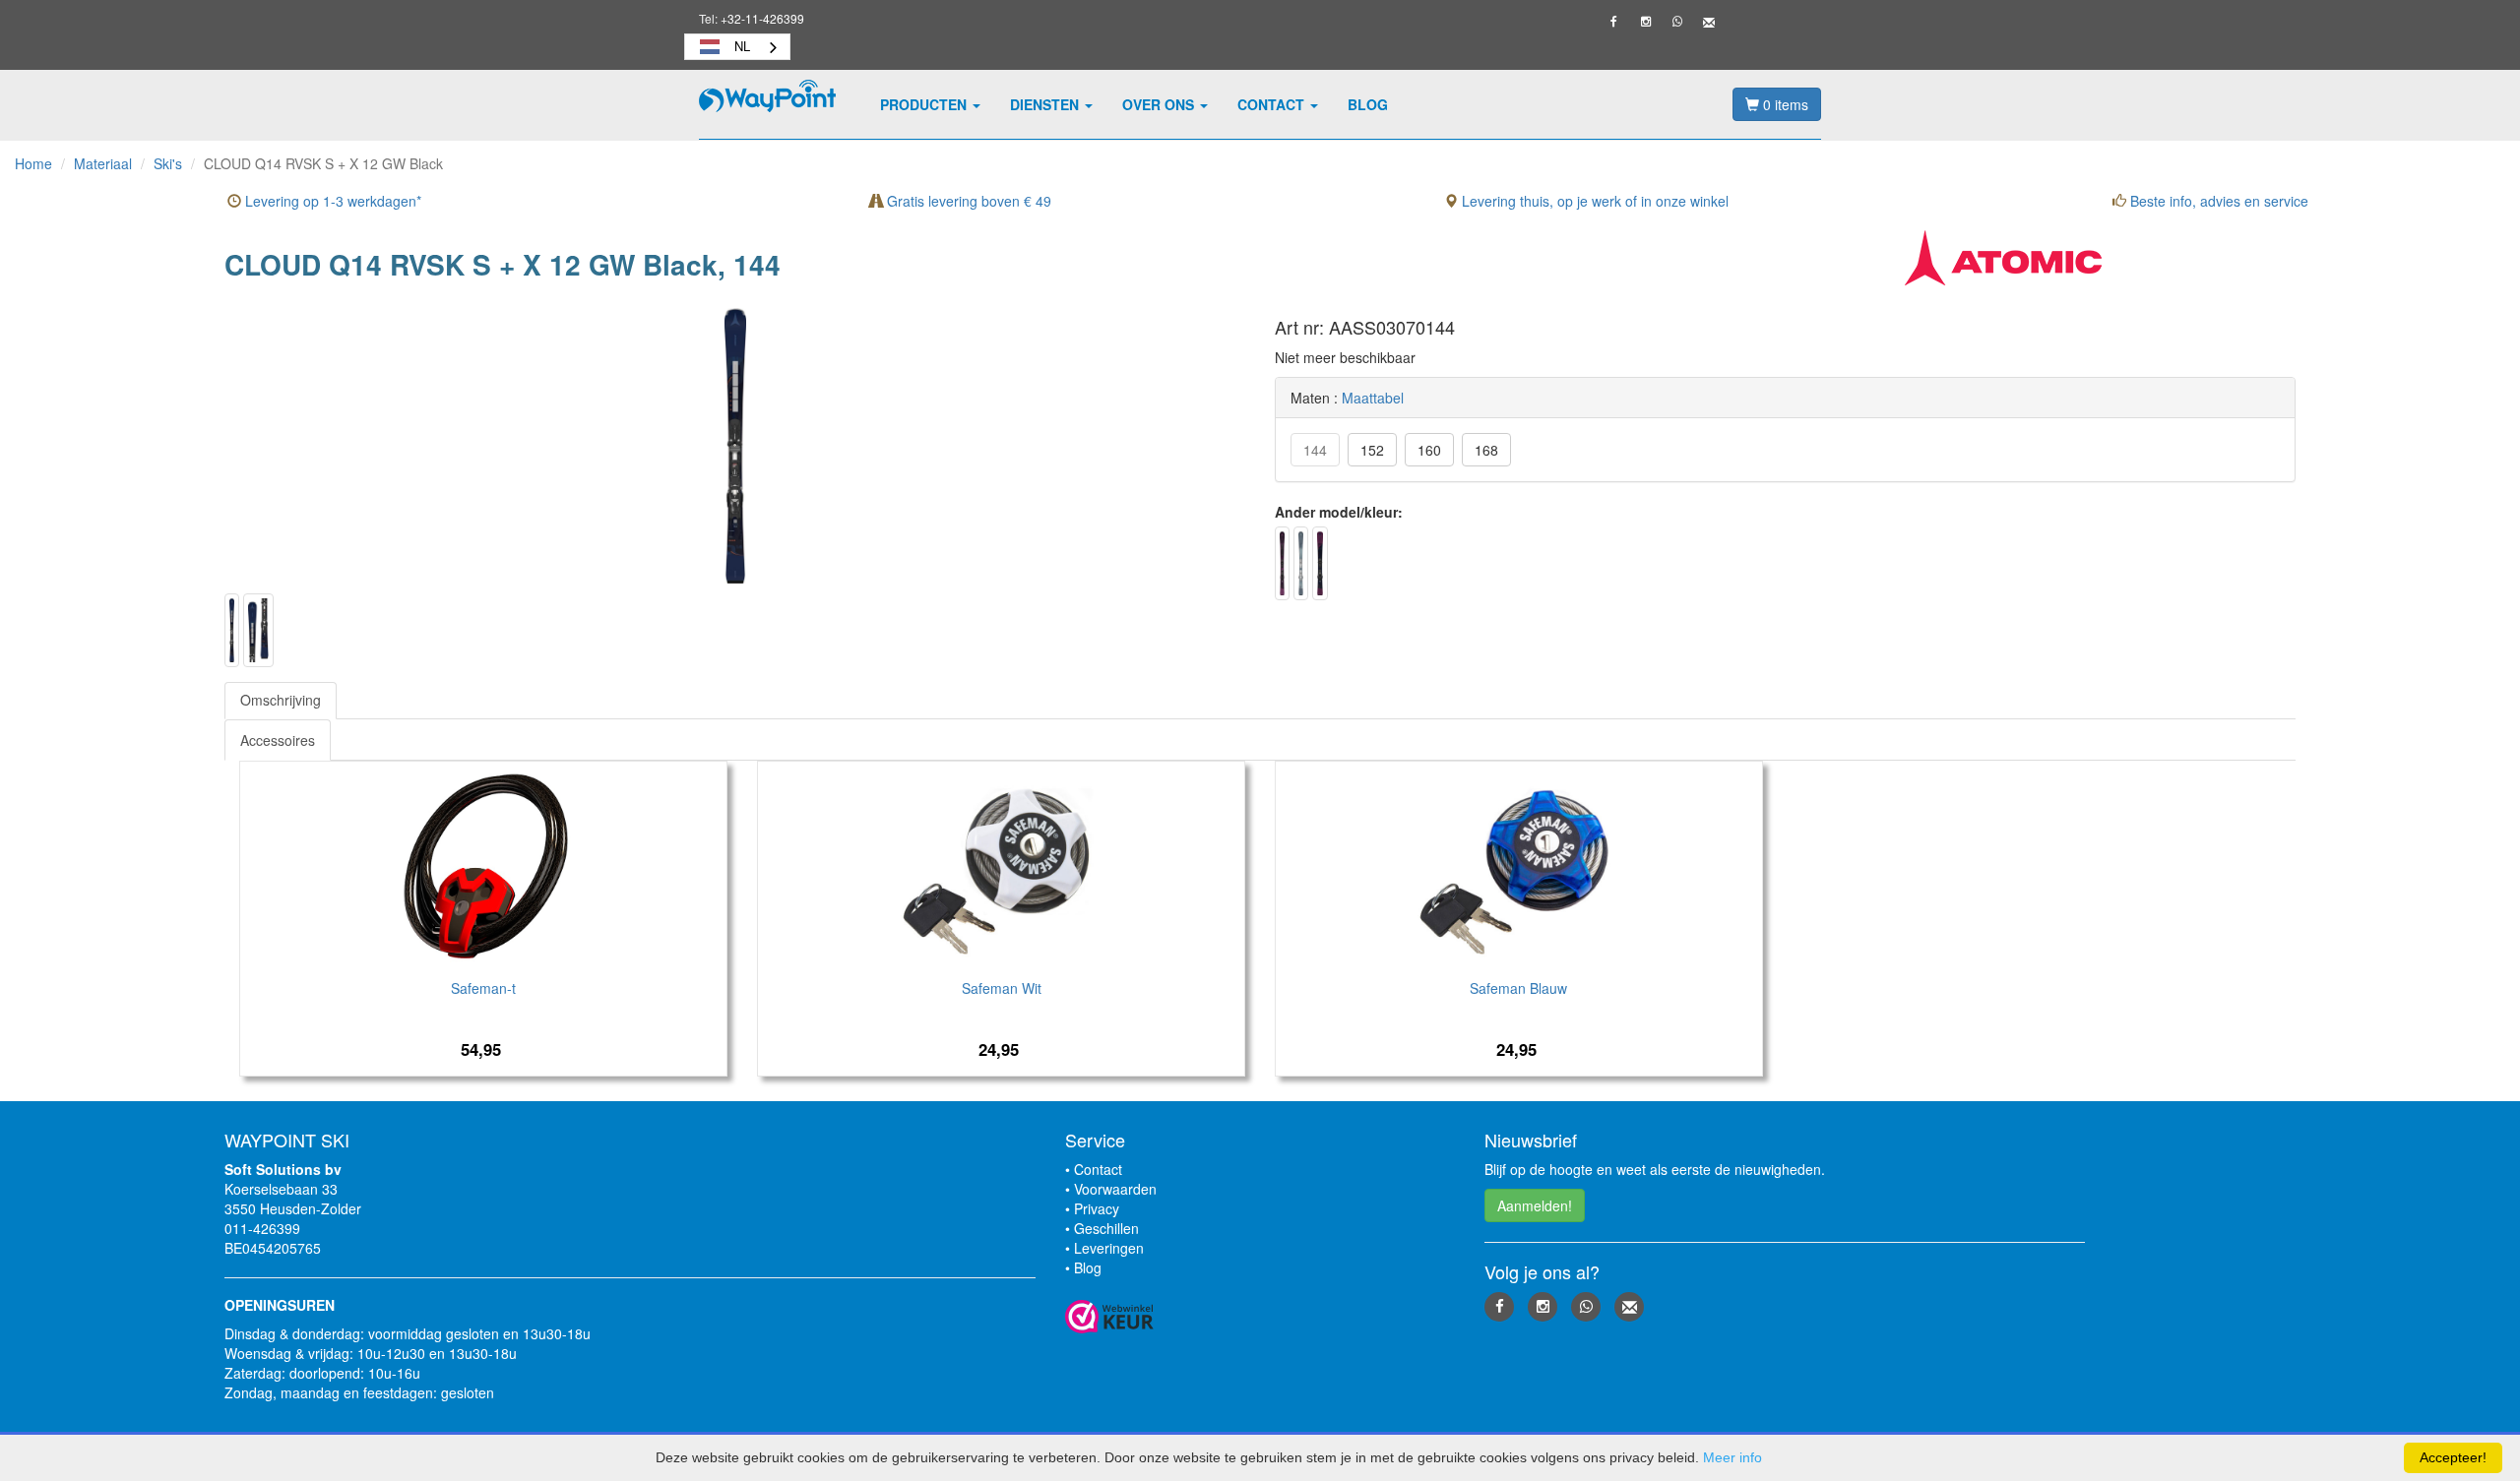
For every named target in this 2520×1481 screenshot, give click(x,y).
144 (1315, 450)
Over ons (1160, 104)
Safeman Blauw (1518, 988)
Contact (1273, 104)
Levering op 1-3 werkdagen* (331, 201)
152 (1372, 450)
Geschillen (1106, 1228)
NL (742, 46)
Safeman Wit (1002, 988)
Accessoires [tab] (278, 740)
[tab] (281, 700)
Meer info (1732, 1457)
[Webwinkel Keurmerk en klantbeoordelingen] (1260, 1317)
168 (1486, 450)
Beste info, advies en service (2217, 201)
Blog (1368, 104)
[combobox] (737, 47)
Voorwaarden (1115, 1189)
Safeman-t (483, 988)
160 (1429, 450)
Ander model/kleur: (1339, 512)
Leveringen (1109, 1248)
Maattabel (1373, 398)
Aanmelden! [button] (1535, 1205)
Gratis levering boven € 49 (967, 201)
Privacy (1097, 1208)
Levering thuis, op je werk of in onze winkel (1593, 201)
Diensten (1046, 104)
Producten (925, 104)
